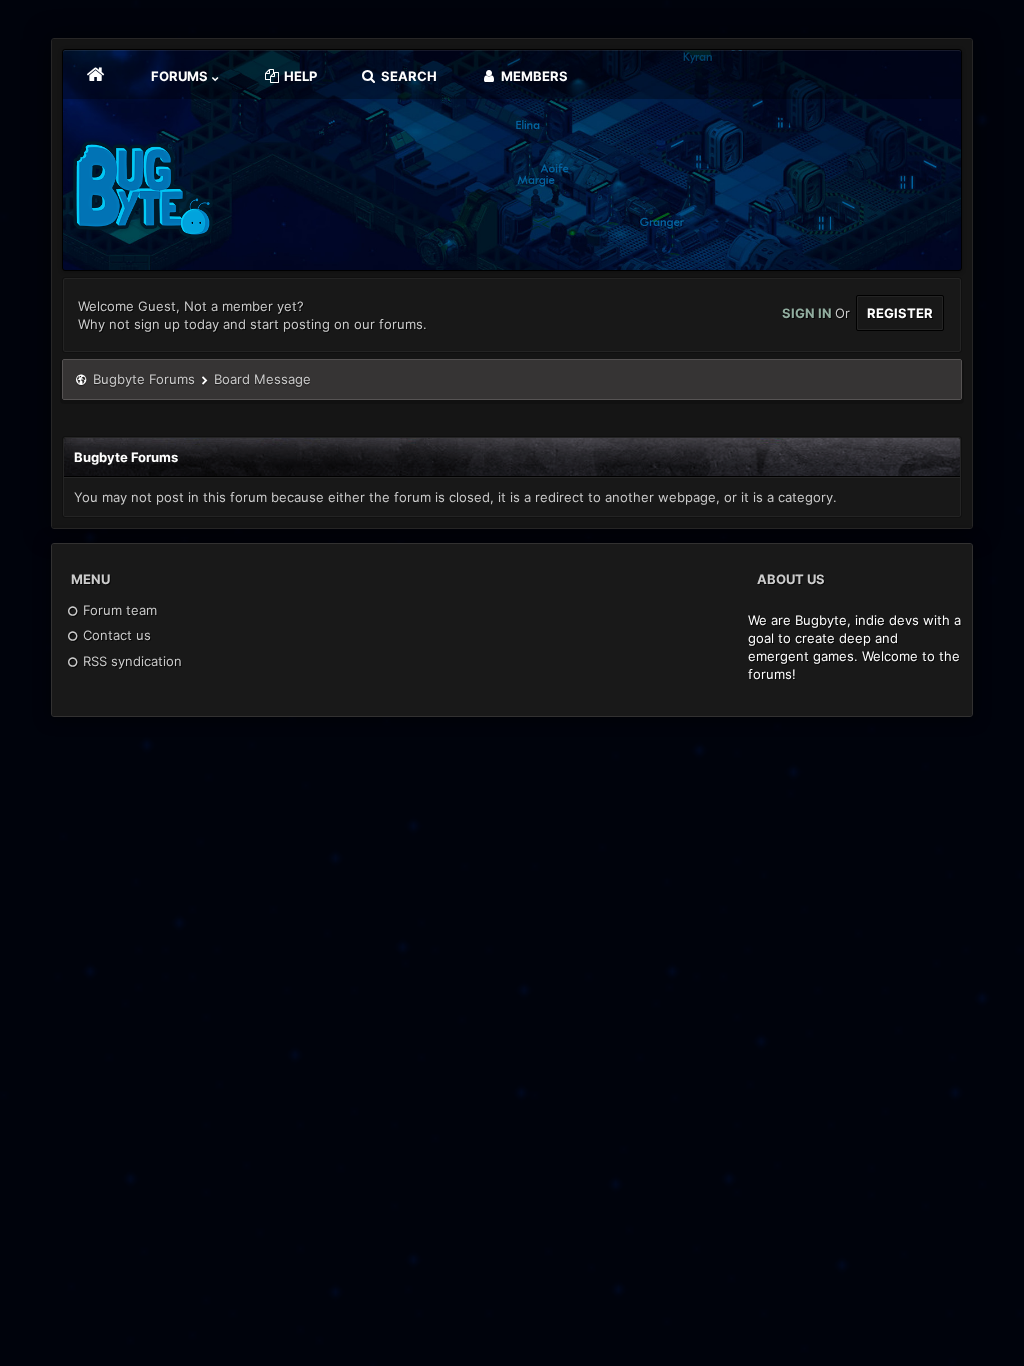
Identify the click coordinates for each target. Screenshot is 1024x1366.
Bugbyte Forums (144, 379)
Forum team (118, 610)
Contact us (115, 635)
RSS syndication (130, 661)
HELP (299, 76)
